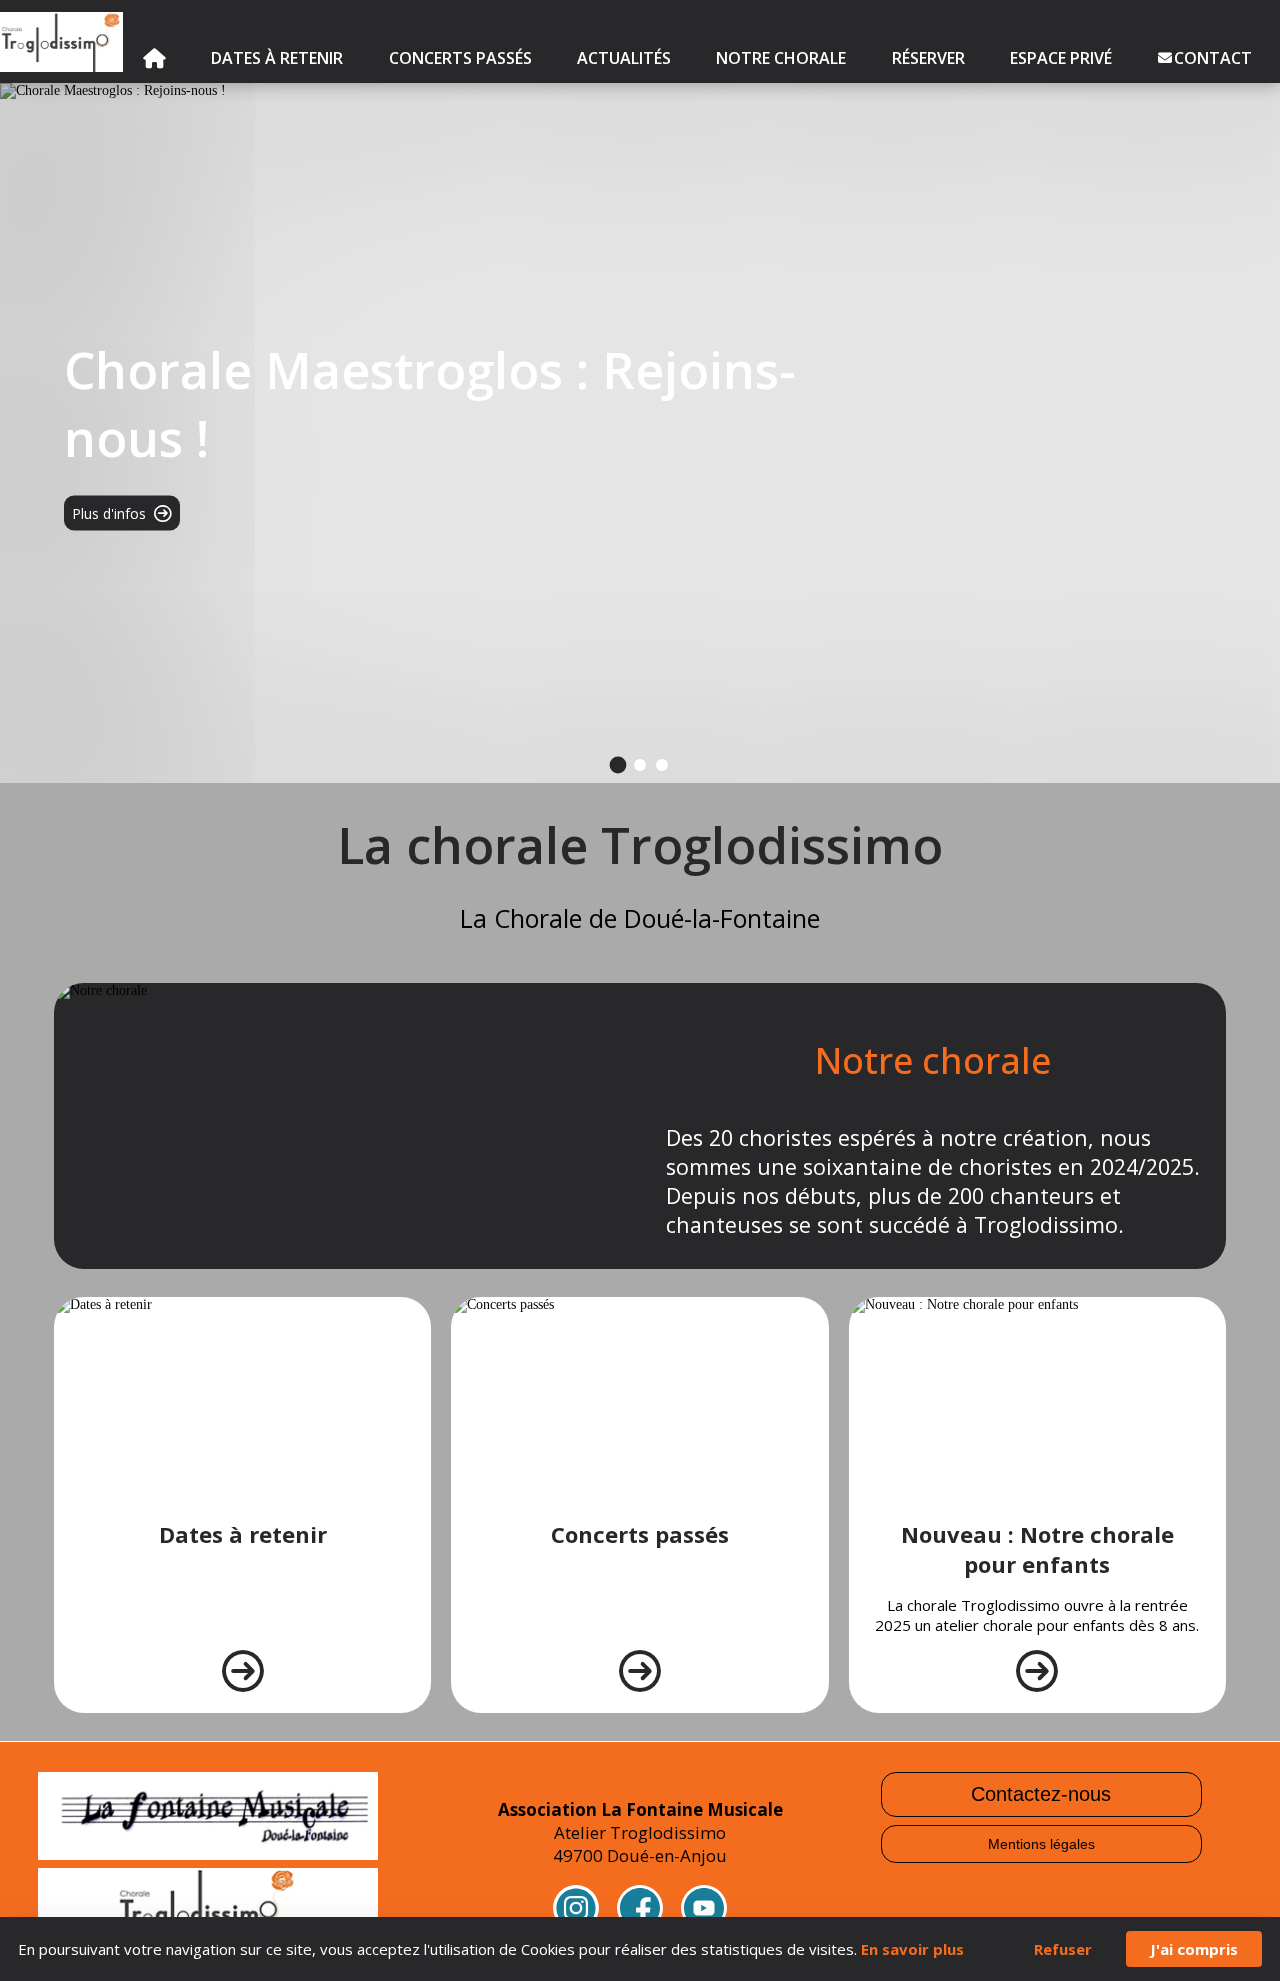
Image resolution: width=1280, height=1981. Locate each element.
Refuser (1063, 1949)
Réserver (928, 58)
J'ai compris (1194, 1949)
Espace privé (1061, 58)
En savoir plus (912, 1949)
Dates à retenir (277, 58)
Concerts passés (460, 58)
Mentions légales (1041, 1844)
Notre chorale (781, 58)
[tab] (618, 765)
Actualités (624, 58)
